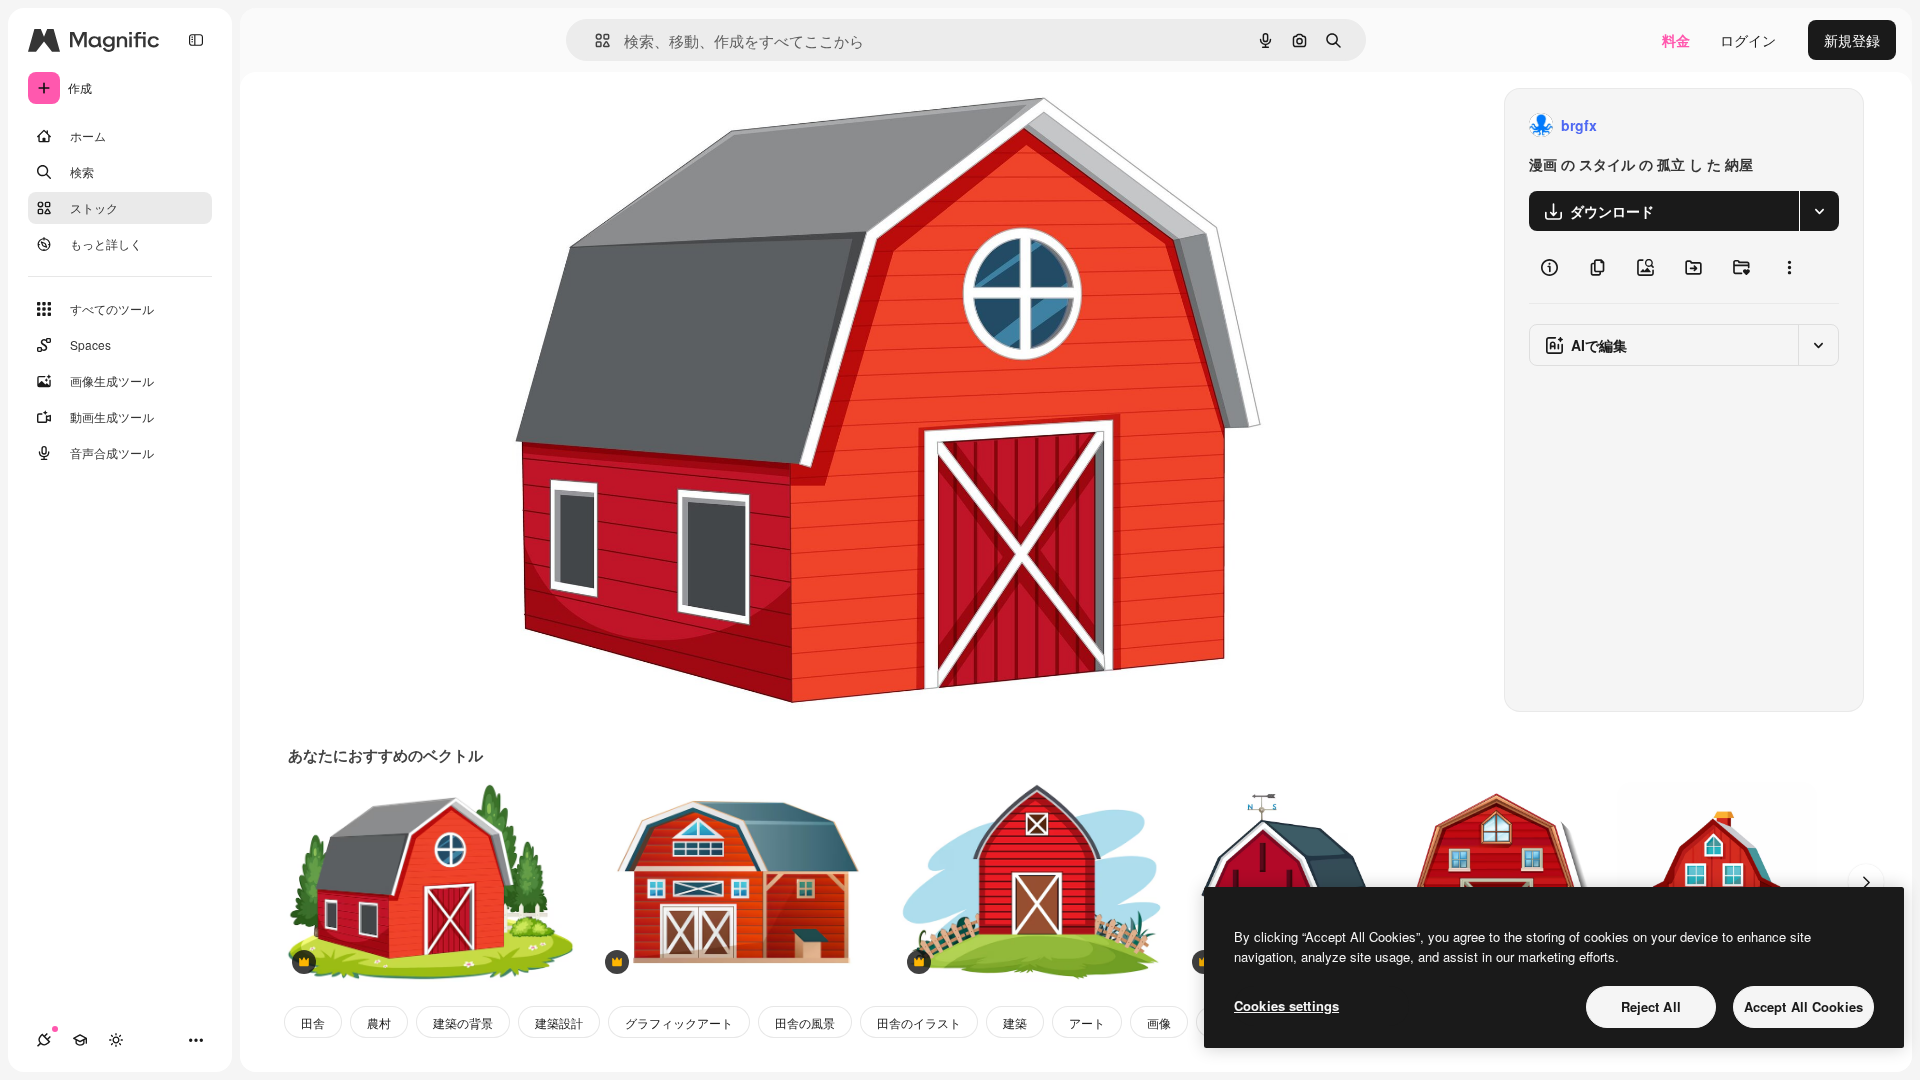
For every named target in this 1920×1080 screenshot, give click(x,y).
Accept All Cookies (1803, 1006)
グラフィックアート (679, 1022)
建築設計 (559, 1022)
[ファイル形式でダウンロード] (1819, 211)
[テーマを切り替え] (116, 1040)
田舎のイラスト (919, 1022)
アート (1087, 1022)
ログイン (1748, 40)
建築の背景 (463, 1022)
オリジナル (641, 125)
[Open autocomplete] (594, 40)
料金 (1676, 40)
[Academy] (80, 1040)
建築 (1015, 1022)
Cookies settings (1286, 1005)
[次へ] (1866, 882)
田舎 (313, 1022)
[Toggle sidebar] (196, 40)
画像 (1159, 1022)
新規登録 (1852, 40)
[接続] (44, 1040)
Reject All (1651, 1006)
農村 (379, 1022)
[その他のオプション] (1789, 267)
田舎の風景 (805, 1022)
